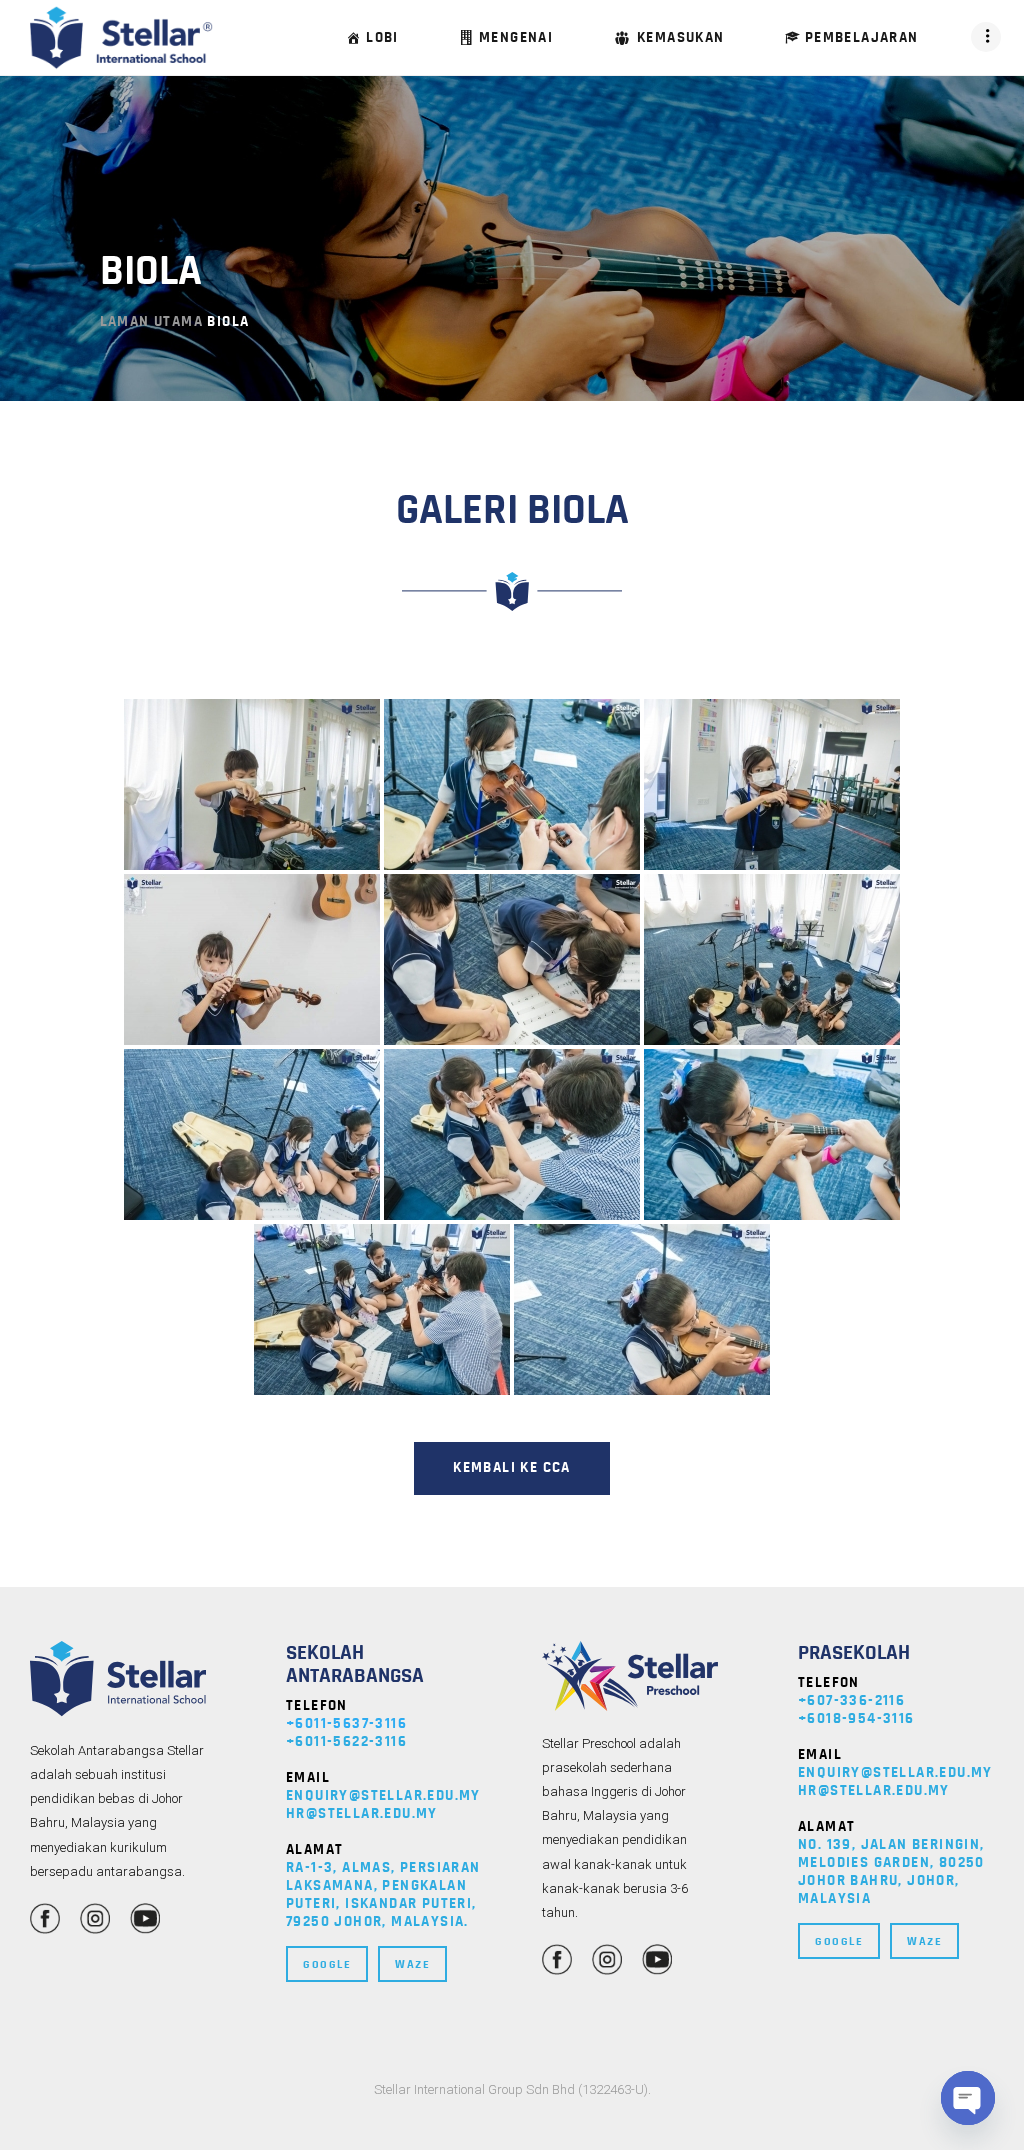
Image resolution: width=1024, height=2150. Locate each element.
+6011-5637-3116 (346, 1723)
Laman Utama (151, 321)
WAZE (412, 1964)
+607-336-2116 (851, 1700)
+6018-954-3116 (856, 1718)
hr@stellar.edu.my (362, 1813)
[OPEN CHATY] (968, 2098)
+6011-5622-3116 (346, 1741)
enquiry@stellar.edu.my (383, 1795)
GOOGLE (327, 1964)
